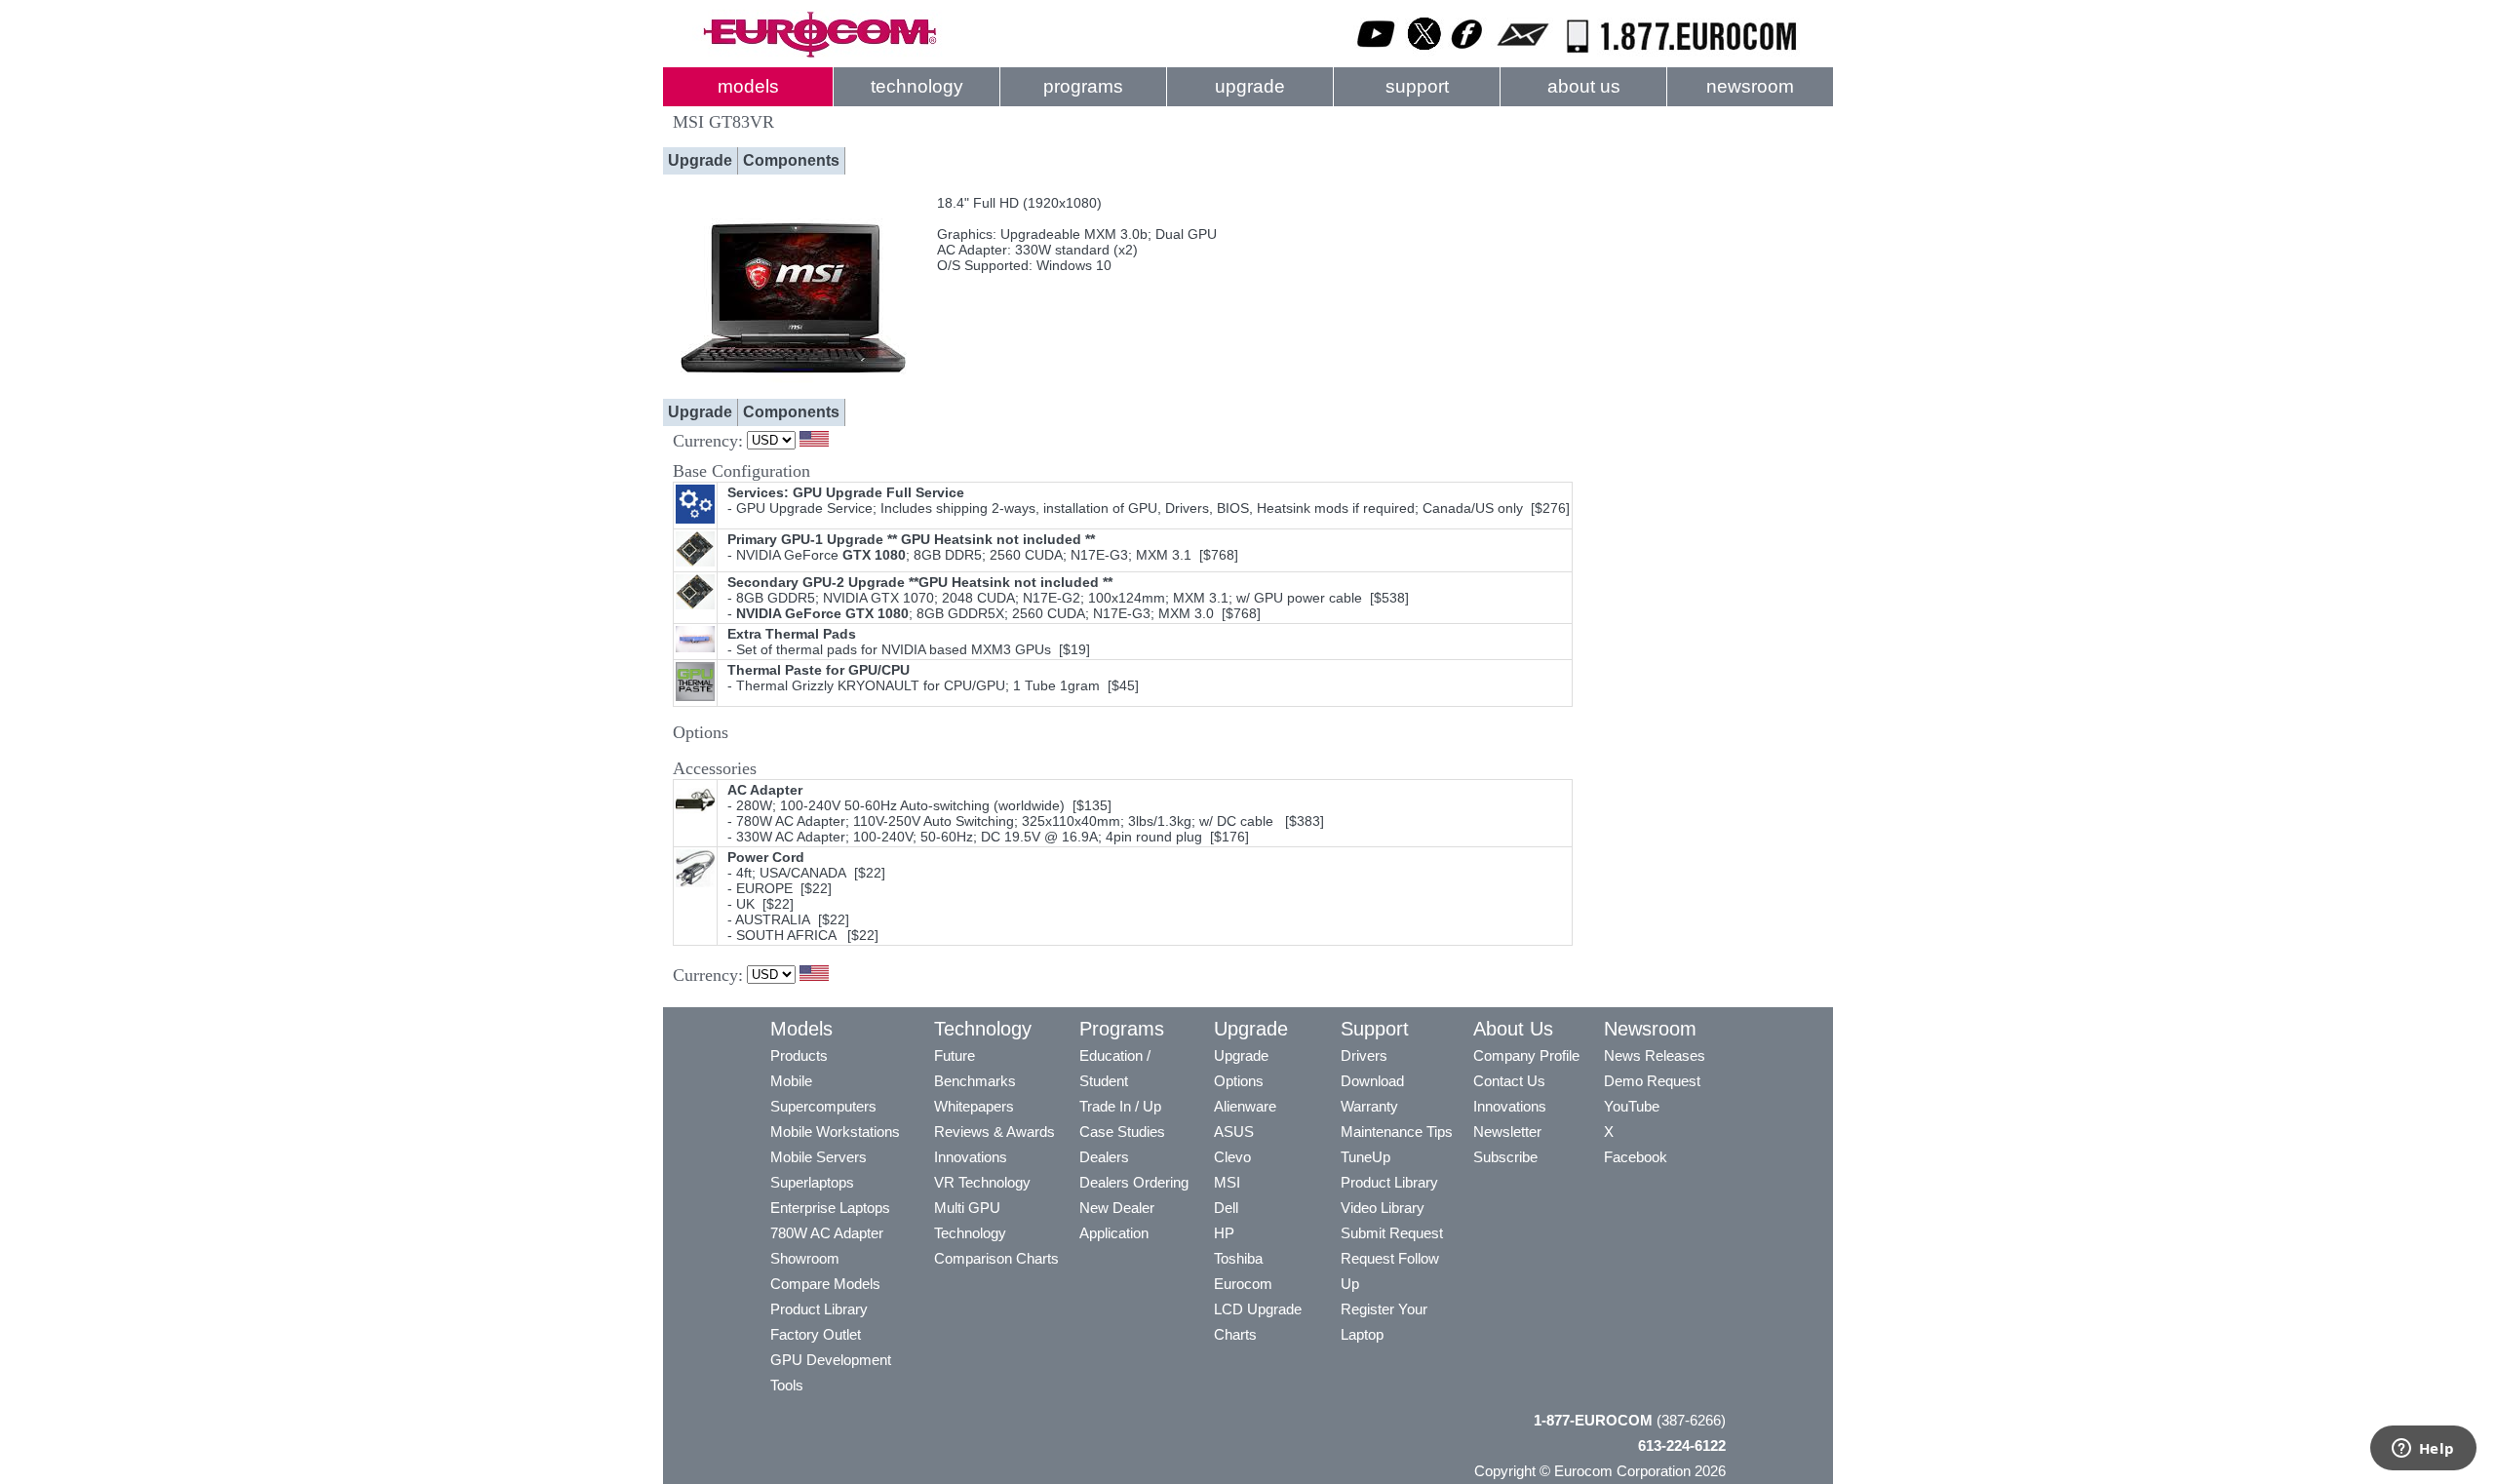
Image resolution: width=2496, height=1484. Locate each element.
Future (955, 1055)
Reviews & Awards (994, 1132)
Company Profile (1526, 1055)
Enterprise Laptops (830, 1208)
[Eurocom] (819, 54)
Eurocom (1243, 1284)
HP (1224, 1233)
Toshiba (1238, 1258)
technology (917, 86)
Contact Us (1509, 1081)
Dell (1226, 1208)
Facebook (1636, 1157)
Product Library (819, 1309)
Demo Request (1652, 1081)
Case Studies (1122, 1132)
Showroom (805, 1258)
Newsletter (1507, 1132)
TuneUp (1365, 1157)
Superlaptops (812, 1182)
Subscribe (1505, 1157)
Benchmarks (975, 1081)
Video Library (1383, 1208)
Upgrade (700, 160)
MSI (1227, 1182)
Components (791, 160)
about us (1584, 86)
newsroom (1750, 86)
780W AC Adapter (827, 1233)
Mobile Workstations (835, 1132)
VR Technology (982, 1182)
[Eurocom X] (1424, 54)
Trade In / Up (1120, 1106)
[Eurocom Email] (1522, 54)
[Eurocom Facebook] (1467, 54)
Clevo (1232, 1157)
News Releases (1655, 1055)
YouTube (1632, 1106)
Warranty (1369, 1106)
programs (1083, 86)
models (748, 86)
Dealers (1104, 1157)
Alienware (1245, 1106)
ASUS (1234, 1132)
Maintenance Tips (1397, 1132)
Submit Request (1392, 1233)
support (1417, 86)
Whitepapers (974, 1106)
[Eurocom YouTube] (1377, 54)
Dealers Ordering (1134, 1182)
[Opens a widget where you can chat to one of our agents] (2423, 1450)
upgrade (1250, 86)
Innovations (971, 1157)
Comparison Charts (996, 1258)
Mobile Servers (819, 1157)
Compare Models (825, 1284)
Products (799, 1055)
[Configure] (795, 386)
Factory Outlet (816, 1334)
